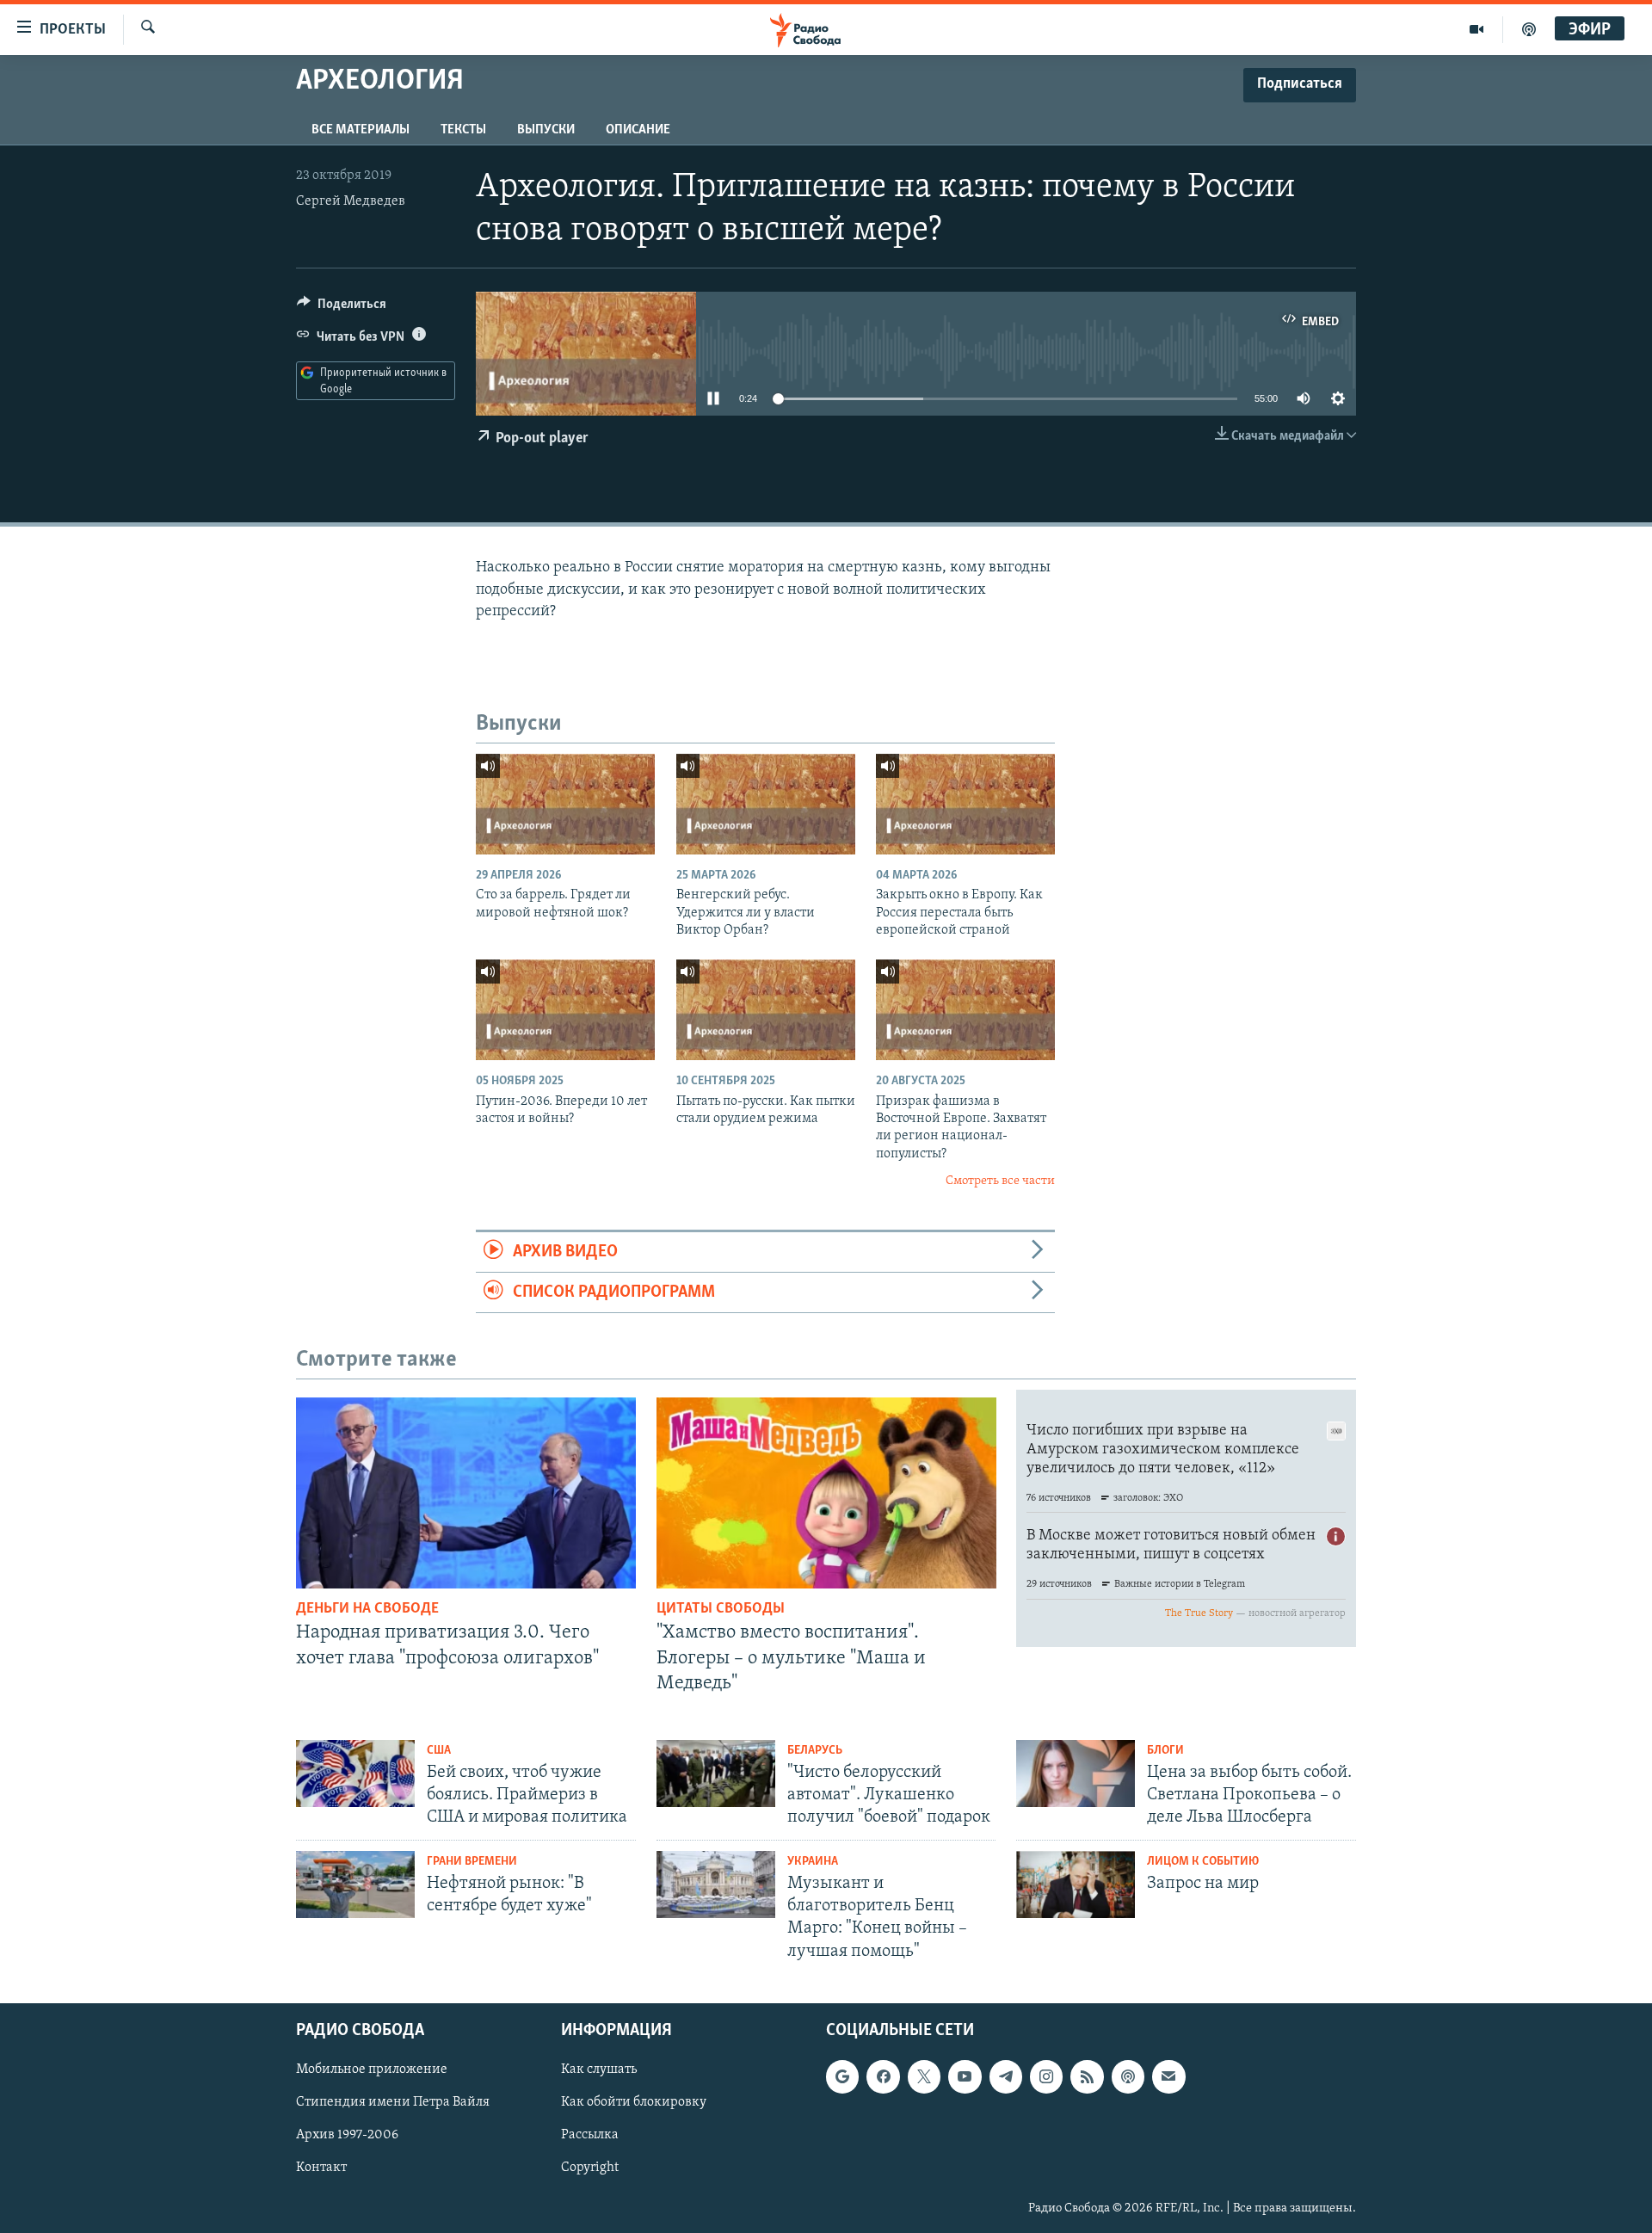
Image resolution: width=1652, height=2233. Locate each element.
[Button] (342, 308)
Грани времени (472, 1862)
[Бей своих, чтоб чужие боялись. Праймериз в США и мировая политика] (355, 1773)
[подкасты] (1529, 29)
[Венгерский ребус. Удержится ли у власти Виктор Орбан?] (766, 804)
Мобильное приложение (372, 2070)
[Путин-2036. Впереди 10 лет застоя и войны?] (565, 1010)
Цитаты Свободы (721, 1609)
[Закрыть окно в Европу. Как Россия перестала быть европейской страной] (965, 804)
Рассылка (590, 2135)
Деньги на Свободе (367, 1609)
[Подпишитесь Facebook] (883, 2076)
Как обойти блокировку (634, 2102)
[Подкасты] (1128, 2076)
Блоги (1165, 1751)
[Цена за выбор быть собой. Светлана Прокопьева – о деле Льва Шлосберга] (1076, 1773)
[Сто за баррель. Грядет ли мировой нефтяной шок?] (565, 804)
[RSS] (1087, 2076)
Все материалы (361, 130)
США (439, 1751)
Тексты (463, 130)
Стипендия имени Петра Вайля (393, 2102)
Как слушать (599, 2070)
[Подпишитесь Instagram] (1046, 2076)
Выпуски (546, 130)
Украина (813, 1862)
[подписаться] (1168, 2076)
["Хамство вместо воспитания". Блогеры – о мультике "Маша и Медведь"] (826, 1493)
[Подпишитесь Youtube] (965, 2076)
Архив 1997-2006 (347, 2135)
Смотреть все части (1000, 1181)
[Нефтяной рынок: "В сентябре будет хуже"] (355, 1884)
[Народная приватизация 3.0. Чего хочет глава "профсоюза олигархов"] (466, 1493)
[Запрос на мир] (1076, 1884)
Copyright (590, 2168)
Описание (638, 130)
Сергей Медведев (351, 201)
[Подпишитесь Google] (842, 2076)
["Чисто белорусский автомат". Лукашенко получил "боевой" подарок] (716, 1773)
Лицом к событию (1203, 1862)
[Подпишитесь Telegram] (1006, 2076)
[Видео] (1477, 29)
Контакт (321, 2168)
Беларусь (815, 1751)
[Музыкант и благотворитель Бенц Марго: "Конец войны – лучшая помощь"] (716, 1884)
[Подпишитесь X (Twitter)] (924, 2076)
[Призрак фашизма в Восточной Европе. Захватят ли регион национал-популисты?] (965, 1010)
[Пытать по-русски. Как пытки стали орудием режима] (766, 1010)
